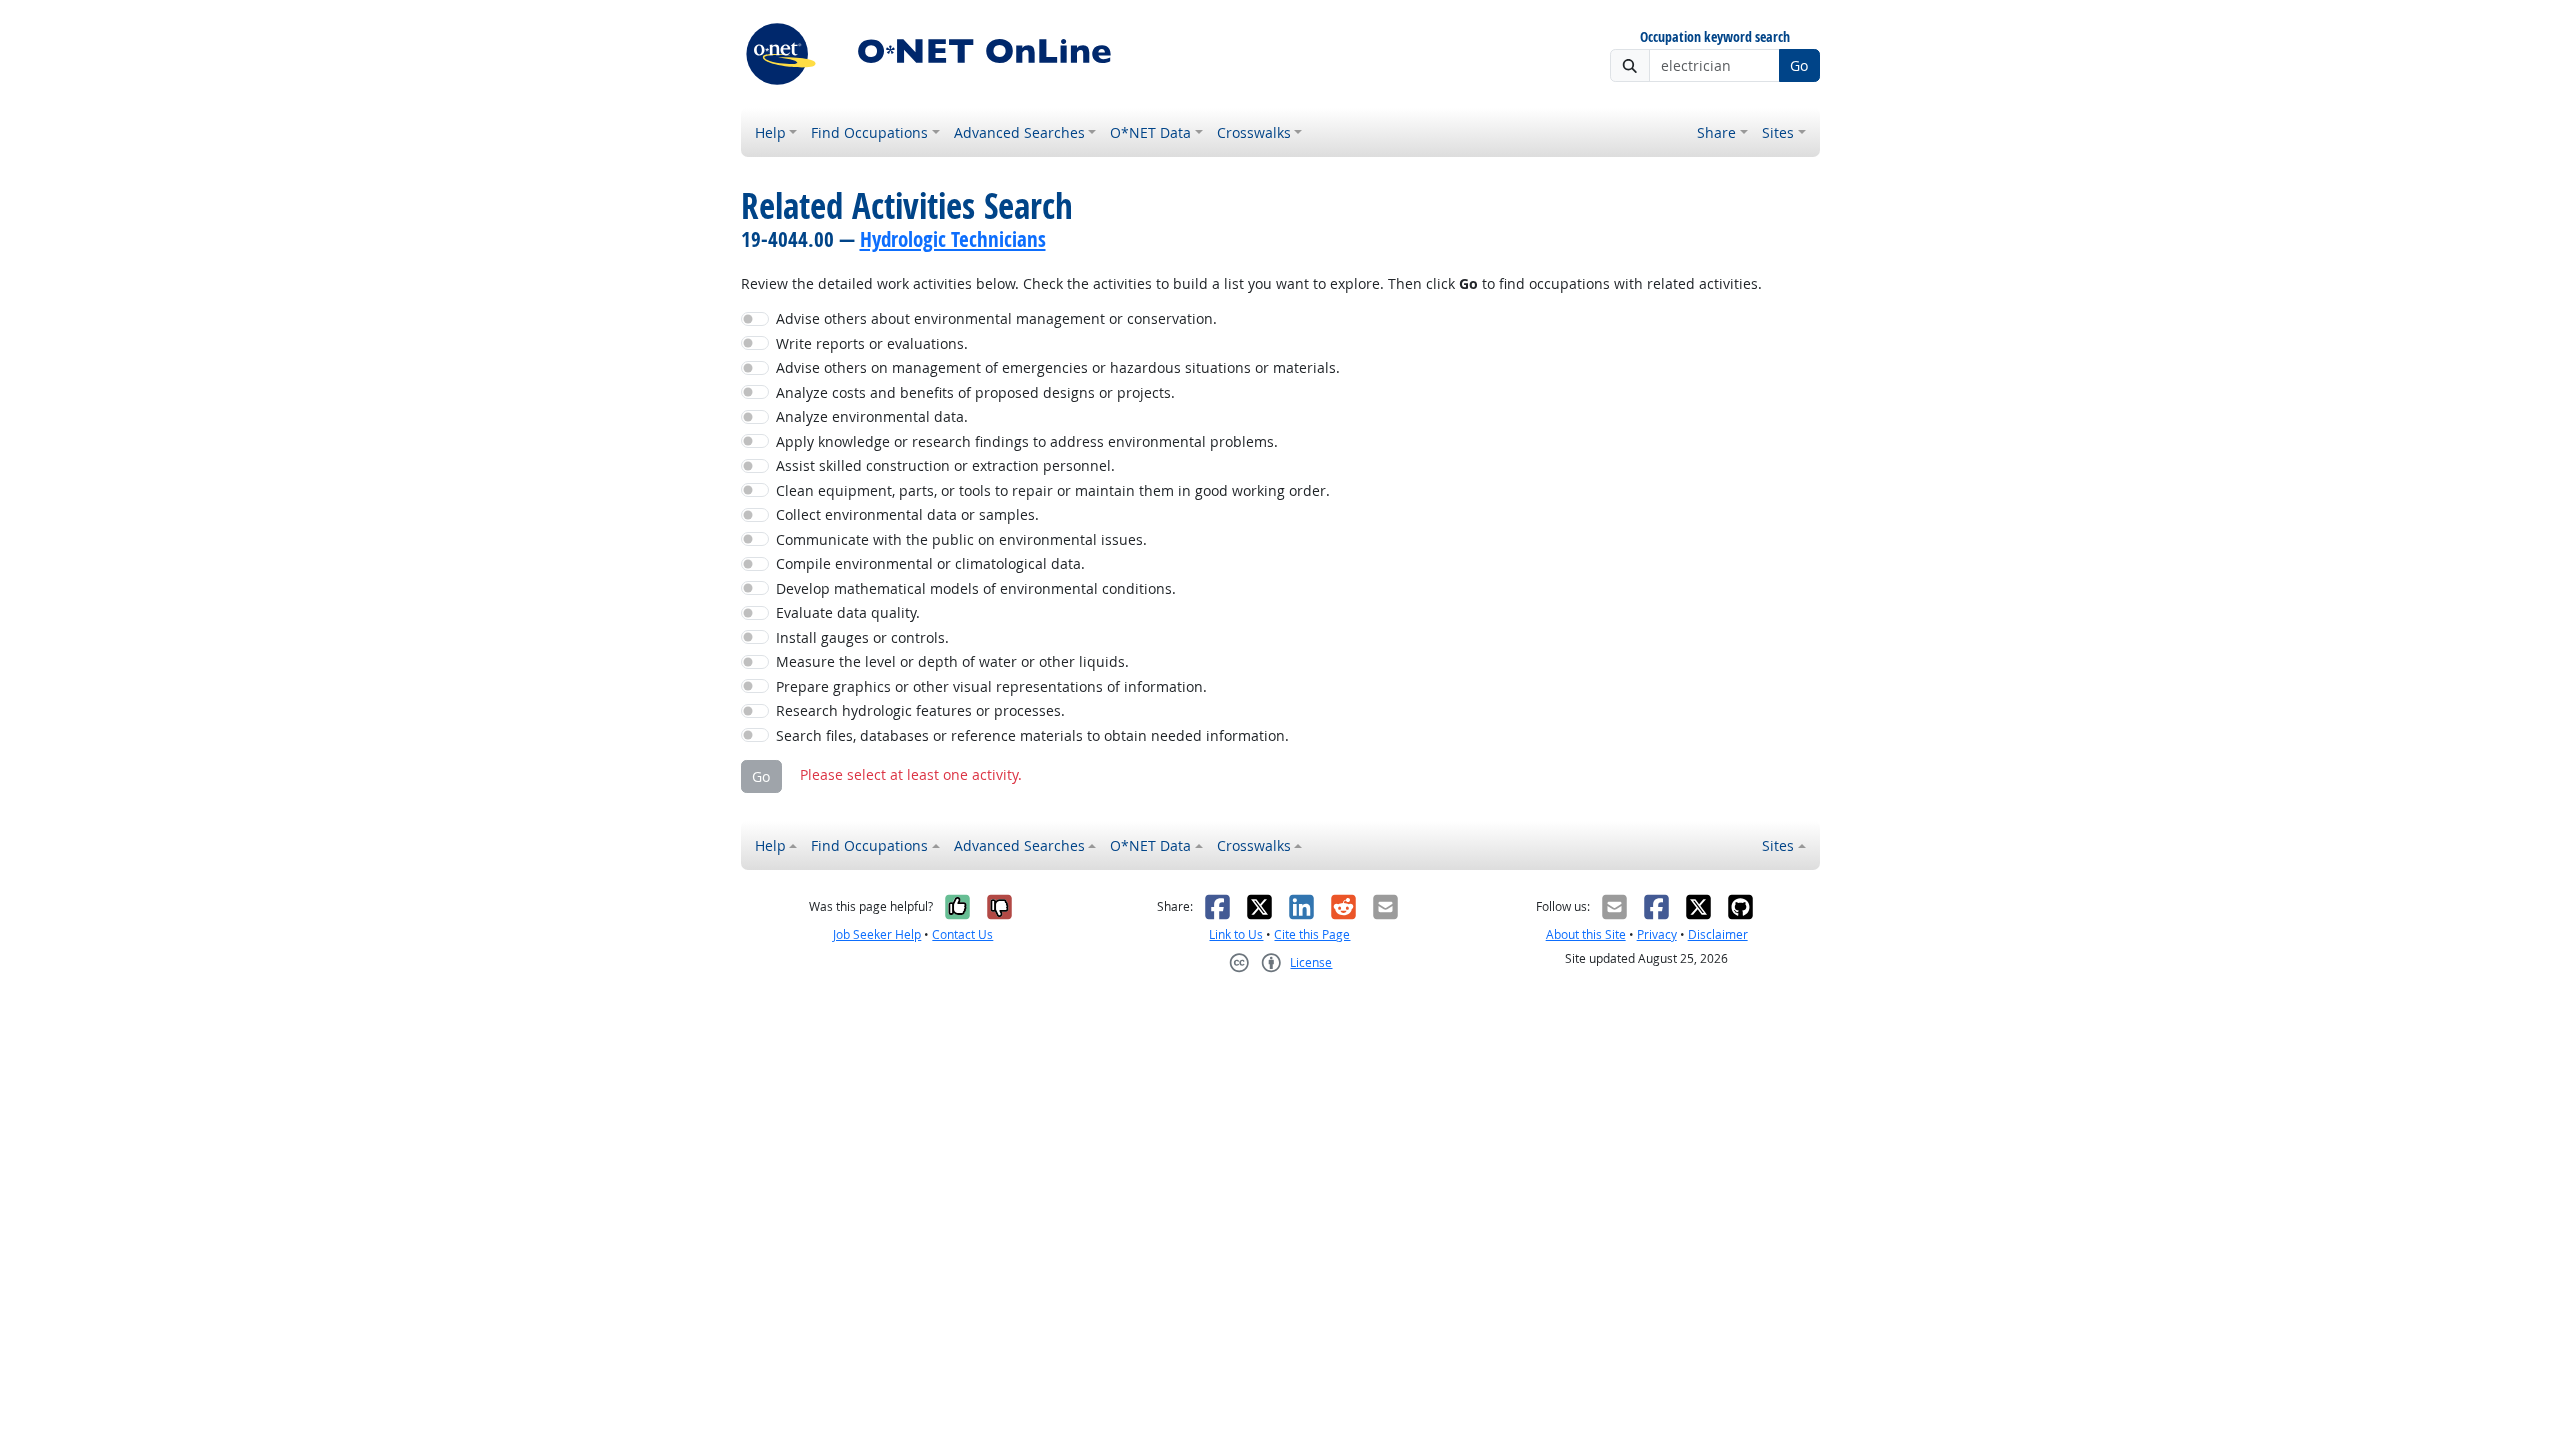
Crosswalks (1254, 132)
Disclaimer (1718, 934)
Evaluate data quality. (848, 612)
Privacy (1657, 934)
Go (1799, 65)
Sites (1778, 132)
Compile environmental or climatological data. (930, 563)
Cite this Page (1312, 934)
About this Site (1586, 934)
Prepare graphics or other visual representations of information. (991, 686)
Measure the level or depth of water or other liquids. (952, 661)
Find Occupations (869, 132)
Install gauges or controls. (862, 637)
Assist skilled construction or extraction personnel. (945, 465)
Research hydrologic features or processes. (920, 710)
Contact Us (962, 934)
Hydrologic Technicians (953, 239)
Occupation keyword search (1715, 37)
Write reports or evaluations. (872, 343)
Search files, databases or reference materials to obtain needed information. (1032, 735)
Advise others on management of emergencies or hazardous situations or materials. (1058, 367)
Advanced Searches (1019, 132)
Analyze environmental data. (872, 416)
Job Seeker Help (877, 934)
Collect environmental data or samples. (907, 514)
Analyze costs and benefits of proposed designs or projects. (975, 392)
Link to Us (1236, 934)
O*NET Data (1150, 132)
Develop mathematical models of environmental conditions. (976, 588)
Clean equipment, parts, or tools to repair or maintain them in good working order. (1053, 490)
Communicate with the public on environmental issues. (961, 539)
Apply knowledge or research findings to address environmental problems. (1027, 441)
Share (1716, 132)
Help (770, 132)
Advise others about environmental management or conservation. (996, 318)
